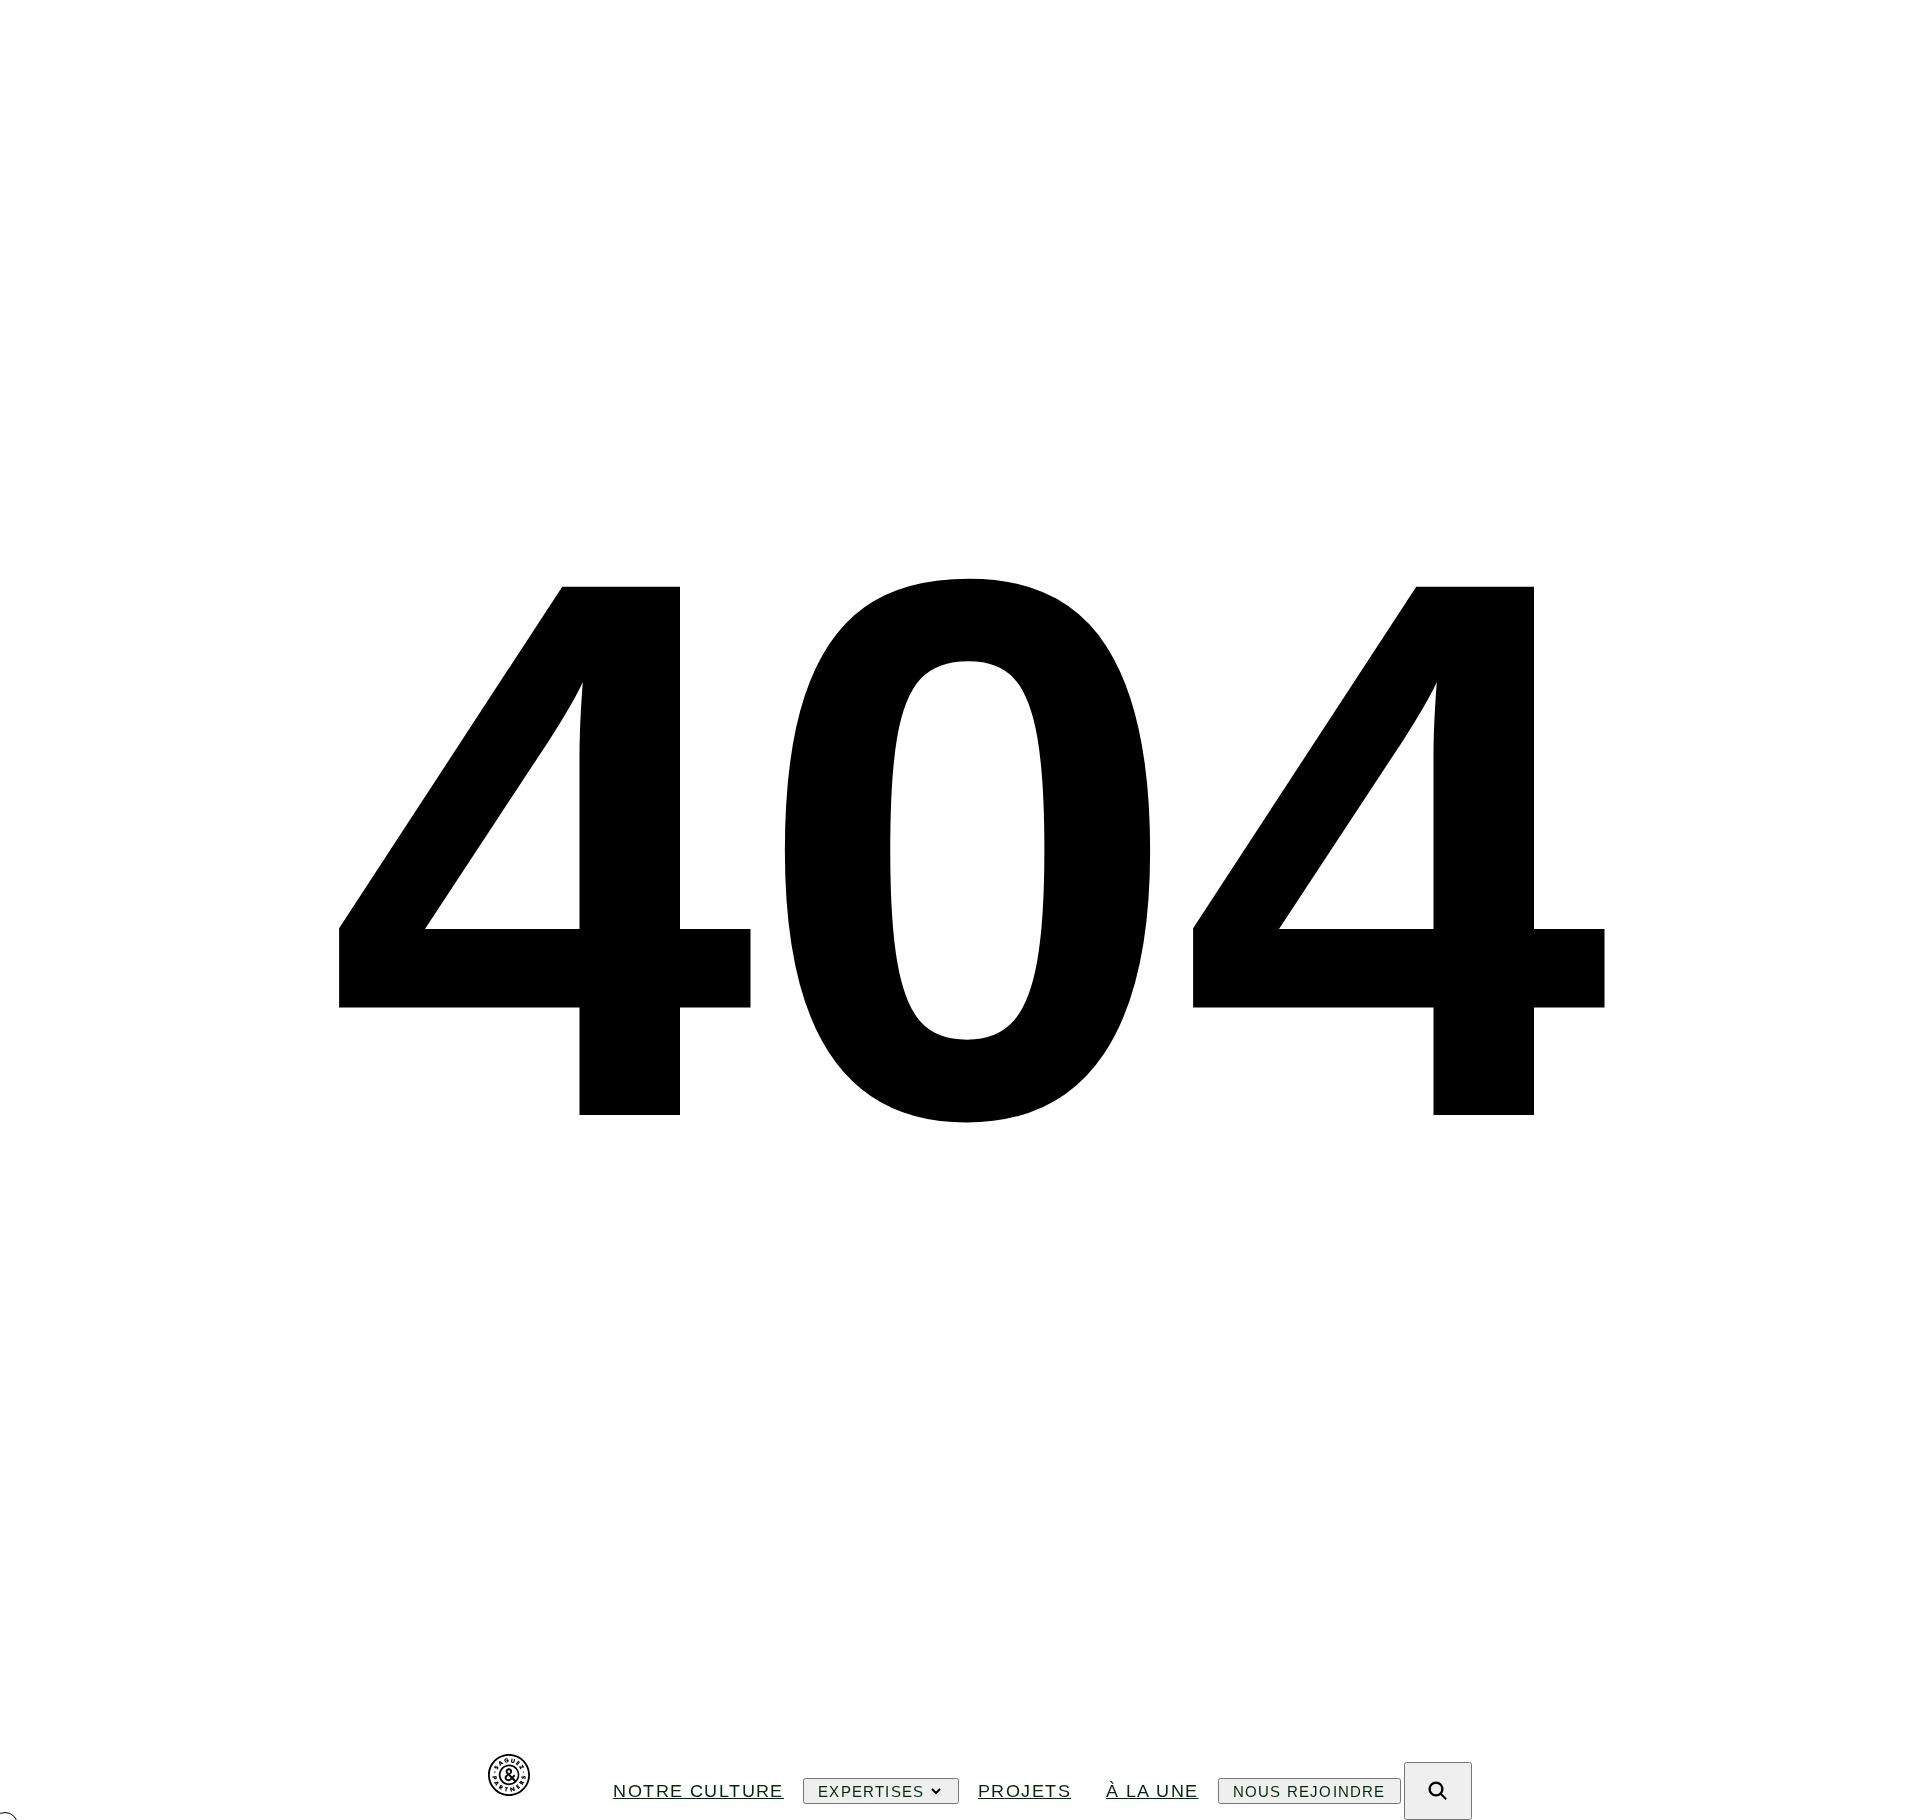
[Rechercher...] (1438, 1791)
